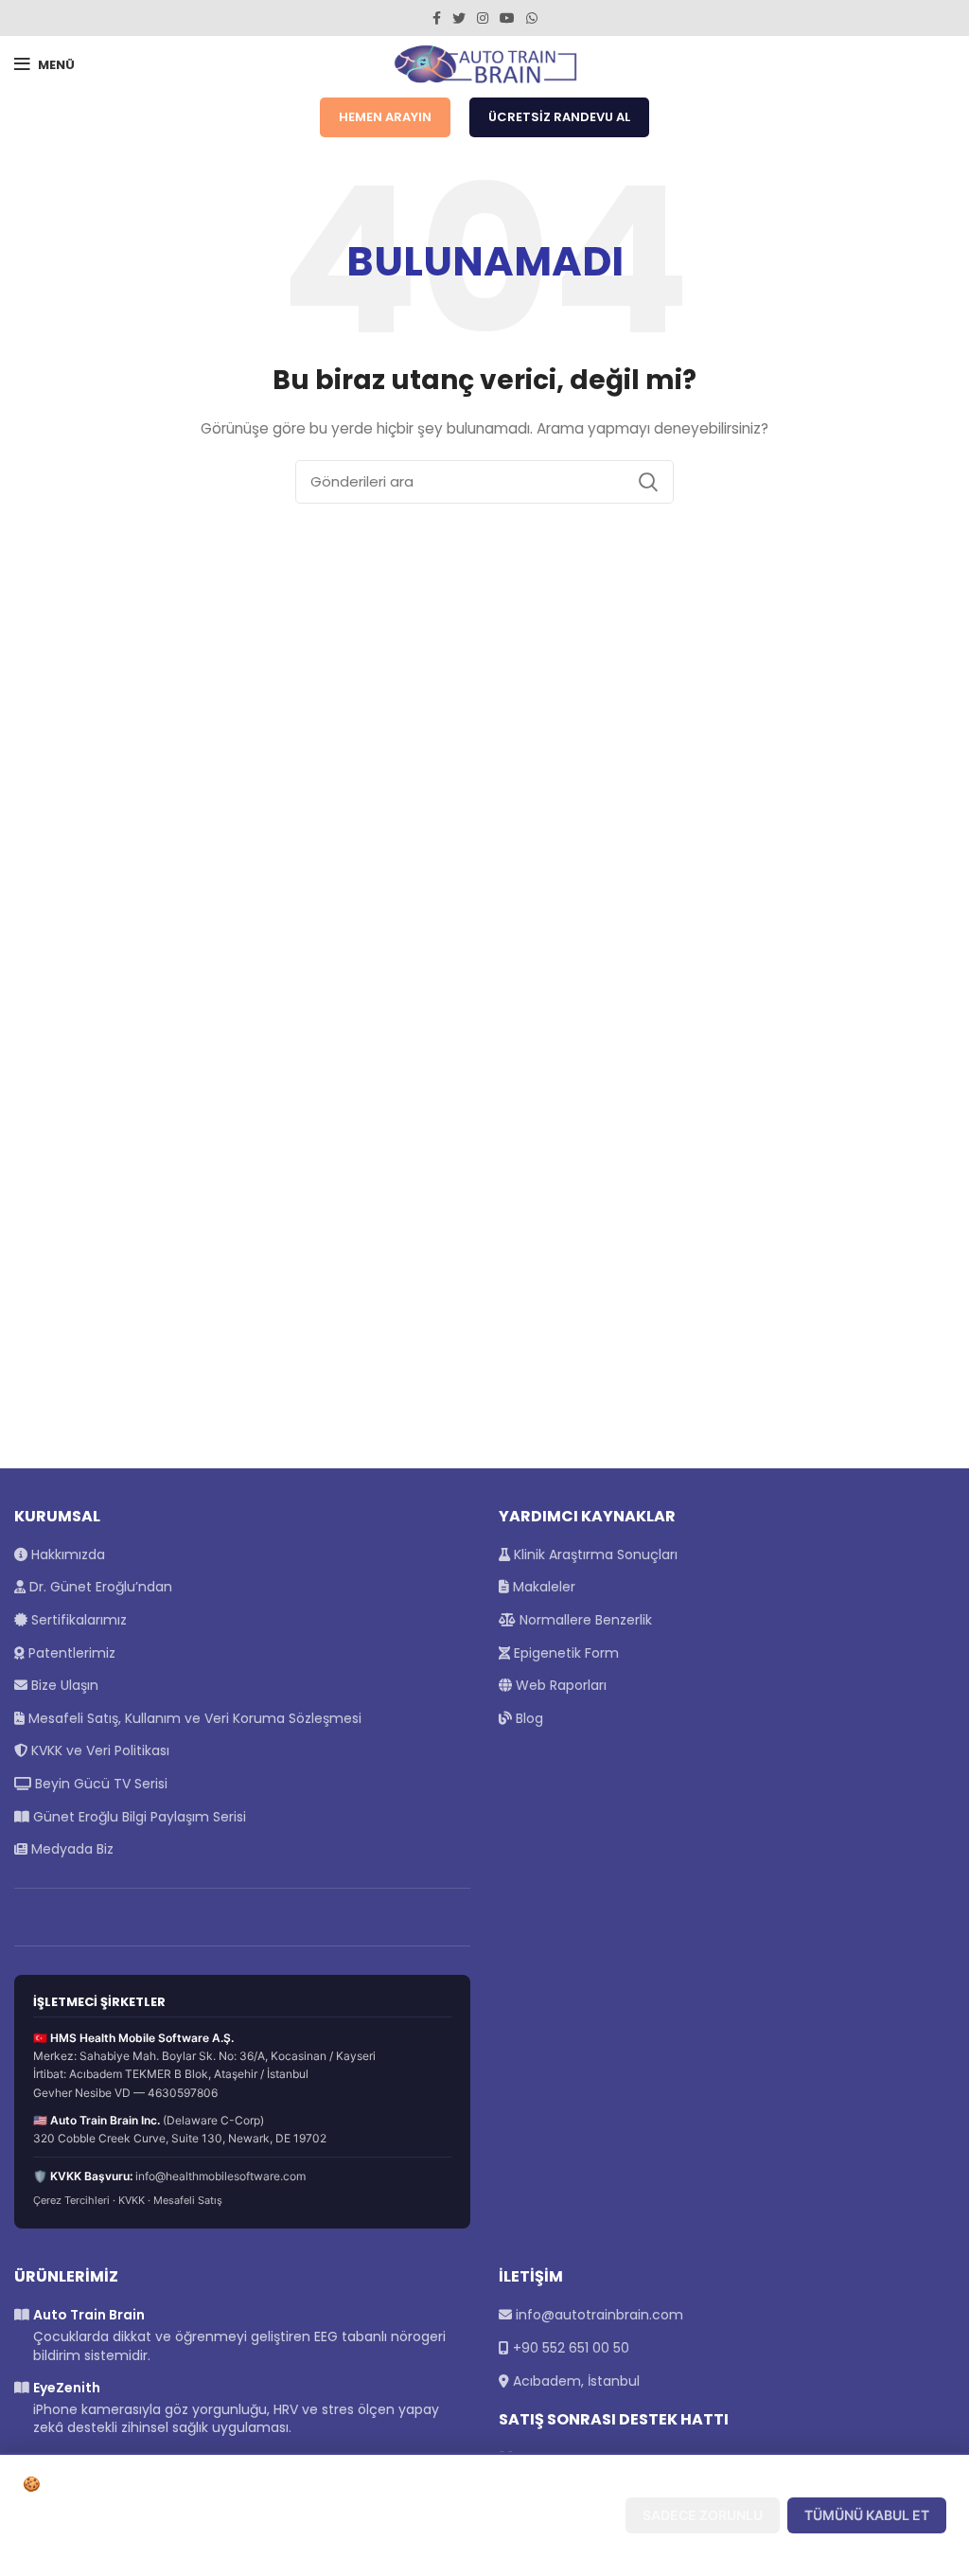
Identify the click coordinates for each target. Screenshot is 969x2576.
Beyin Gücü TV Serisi (99, 1784)
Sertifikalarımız (77, 1620)
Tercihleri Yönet (538, 2515)
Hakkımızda (66, 1554)
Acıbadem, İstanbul (576, 2381)
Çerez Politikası (185, 2546)
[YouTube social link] (507, 18)
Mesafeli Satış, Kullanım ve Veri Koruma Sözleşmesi (193, 1718)
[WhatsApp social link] (532, 18)
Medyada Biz (70, 1849)
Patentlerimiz (70, 1653)
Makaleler (542, 1587)
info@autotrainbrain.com (599, 2315)
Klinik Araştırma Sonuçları (594, 1554)
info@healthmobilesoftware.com (220, 2176)
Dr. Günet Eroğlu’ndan (99, 1587)
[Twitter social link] (459, 18)
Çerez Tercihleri (71, 2200)
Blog (528, 1718)
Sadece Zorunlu (703, 2515)
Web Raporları (559, 1685)
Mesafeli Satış (188, 2200)
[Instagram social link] (483, 18)
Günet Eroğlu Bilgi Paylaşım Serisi (138, 1817)
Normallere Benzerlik (584, 1620)
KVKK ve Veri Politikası (98, 1750)
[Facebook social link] (437, 18)
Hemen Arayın (385, 117)
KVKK (132, 2200)
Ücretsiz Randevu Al (559, 117)
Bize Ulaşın (63, 1685)
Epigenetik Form (564, 1653)
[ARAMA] (648, 482)
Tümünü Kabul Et (867, 2515)
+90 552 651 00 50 (571, 2348)
